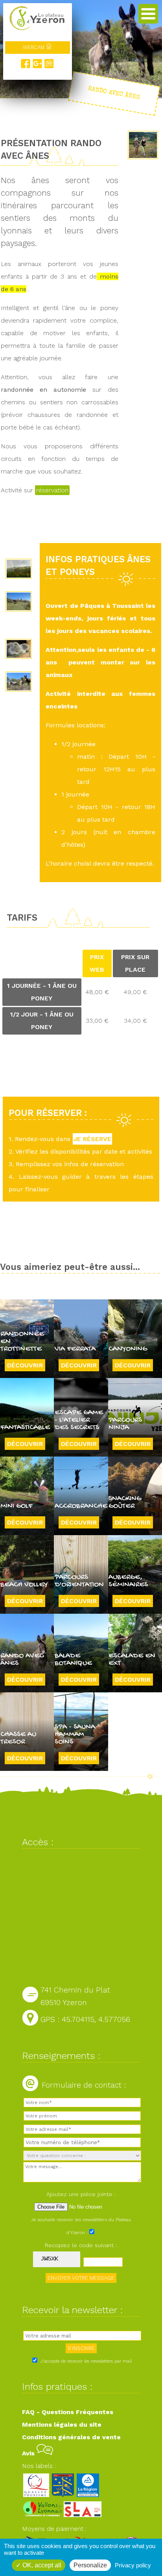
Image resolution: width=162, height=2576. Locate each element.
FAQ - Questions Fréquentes (68, 2412)
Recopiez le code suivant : (81, 2245)
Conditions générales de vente (71, 2437)
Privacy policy (133, 2565)
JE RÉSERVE (92, 1139)
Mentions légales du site (62, 2425)
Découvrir (25, 1365)
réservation (52, 490)
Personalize (90, 2565)
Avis (29, 2453)
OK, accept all (41, 2565)
